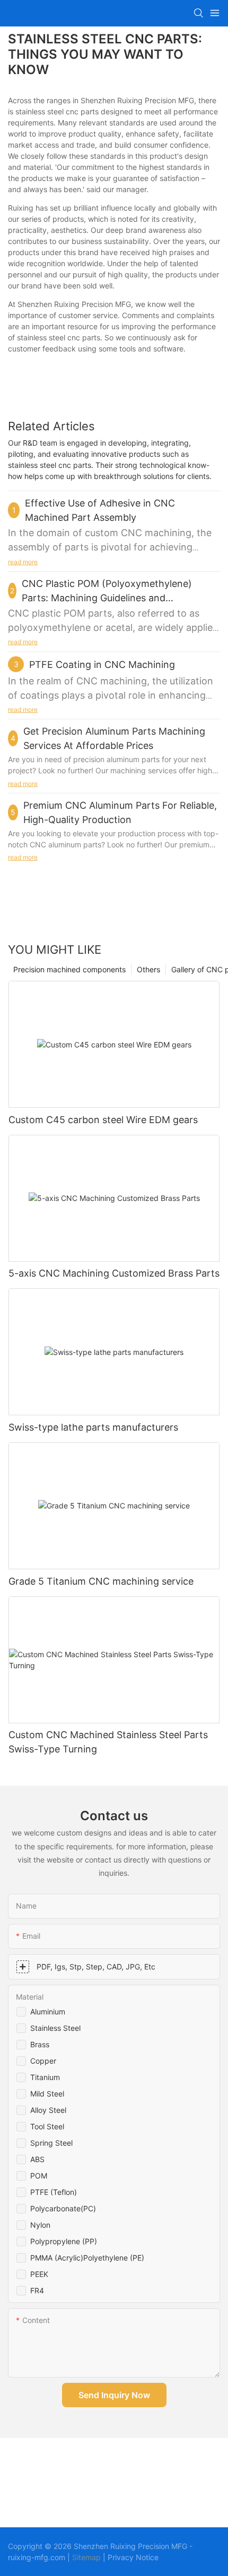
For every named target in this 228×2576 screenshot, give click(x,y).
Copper (43, 2061)
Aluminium (48, 2012)
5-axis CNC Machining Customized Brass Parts (114, 1273)
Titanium (45, 2077)
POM (39, 2176)
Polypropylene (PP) (64, 2241)
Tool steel (47, 2126)
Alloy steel (48, 2110)
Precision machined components (69, 969)
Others (148, 969)
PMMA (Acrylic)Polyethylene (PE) (87, 2258)
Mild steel (47, 2094)
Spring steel (51, 2143)
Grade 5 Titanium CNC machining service (101, 1581)
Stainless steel (55, 2028)
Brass (40, 2044)
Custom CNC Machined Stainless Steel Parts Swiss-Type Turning (108, 1742)
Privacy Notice (133, 2557)
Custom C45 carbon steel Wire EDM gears (103, 1120)
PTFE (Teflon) (54, 2192)
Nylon (40, 2225)
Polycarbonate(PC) (63, 2208)
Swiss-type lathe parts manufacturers (93, 1427)
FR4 (37, 2290)
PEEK (39, 2274)
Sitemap (86, 2557)
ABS (37, 2159)
